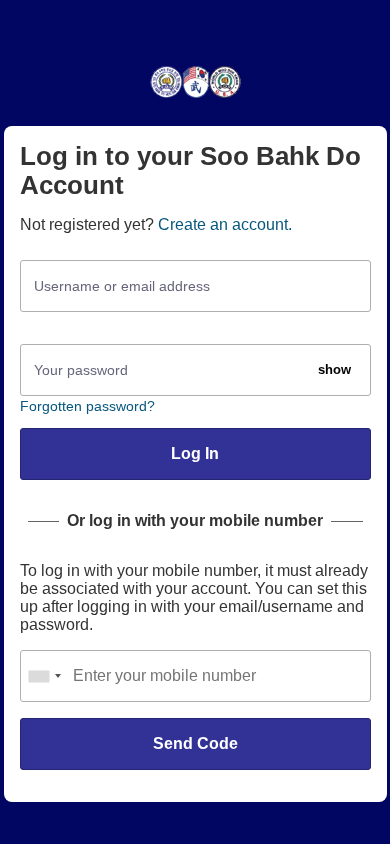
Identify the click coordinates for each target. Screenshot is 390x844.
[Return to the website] (195, 96)
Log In (195, 453)
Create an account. (225, 224)
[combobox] (44, 676)
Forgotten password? (87, 406)
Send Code (195, 743)
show (334, 369)
